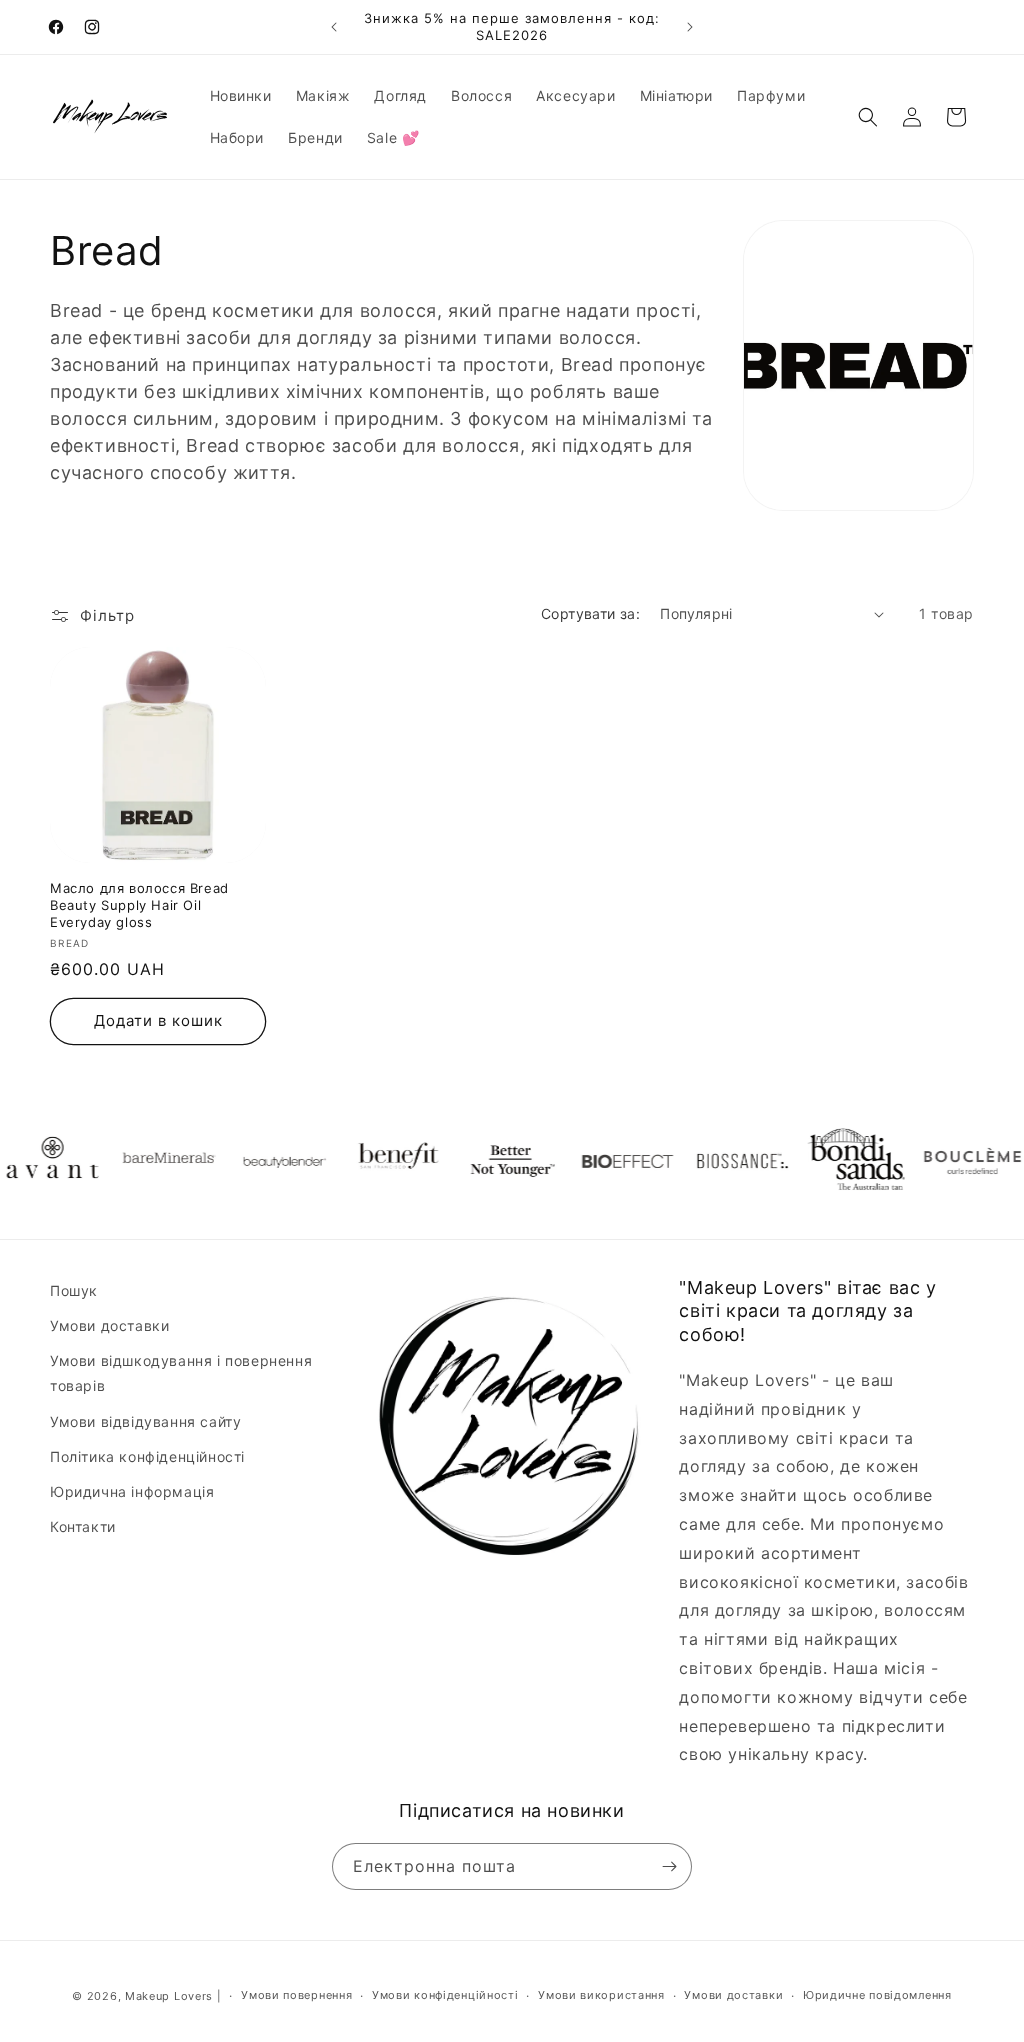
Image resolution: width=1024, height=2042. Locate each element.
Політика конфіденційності (147, 1456)
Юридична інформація (132, 1491)
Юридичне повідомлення (877, 1995)
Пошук (74, 1290)
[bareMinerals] (141, 1161)
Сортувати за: (590, 613)
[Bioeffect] (601, 1161)
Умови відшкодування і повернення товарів (181, 1373)
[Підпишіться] (669, 1866)
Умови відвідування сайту (145, 1421)
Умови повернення (296, 1995)
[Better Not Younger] (486, 1161)
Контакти (83, 1526)
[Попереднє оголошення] (334, 27)
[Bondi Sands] (831, 1161)
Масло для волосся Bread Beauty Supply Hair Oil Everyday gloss (139, 905)
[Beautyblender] (256, 1161)
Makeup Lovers (169, 1996)
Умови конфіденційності (445, 1995)
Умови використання (601, 1995)
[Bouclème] (946, 1161)
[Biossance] (716, 1161)
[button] (868, 117)
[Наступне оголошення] (690, 27)
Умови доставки (109, 1325)
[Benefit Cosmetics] (371, 1161)
